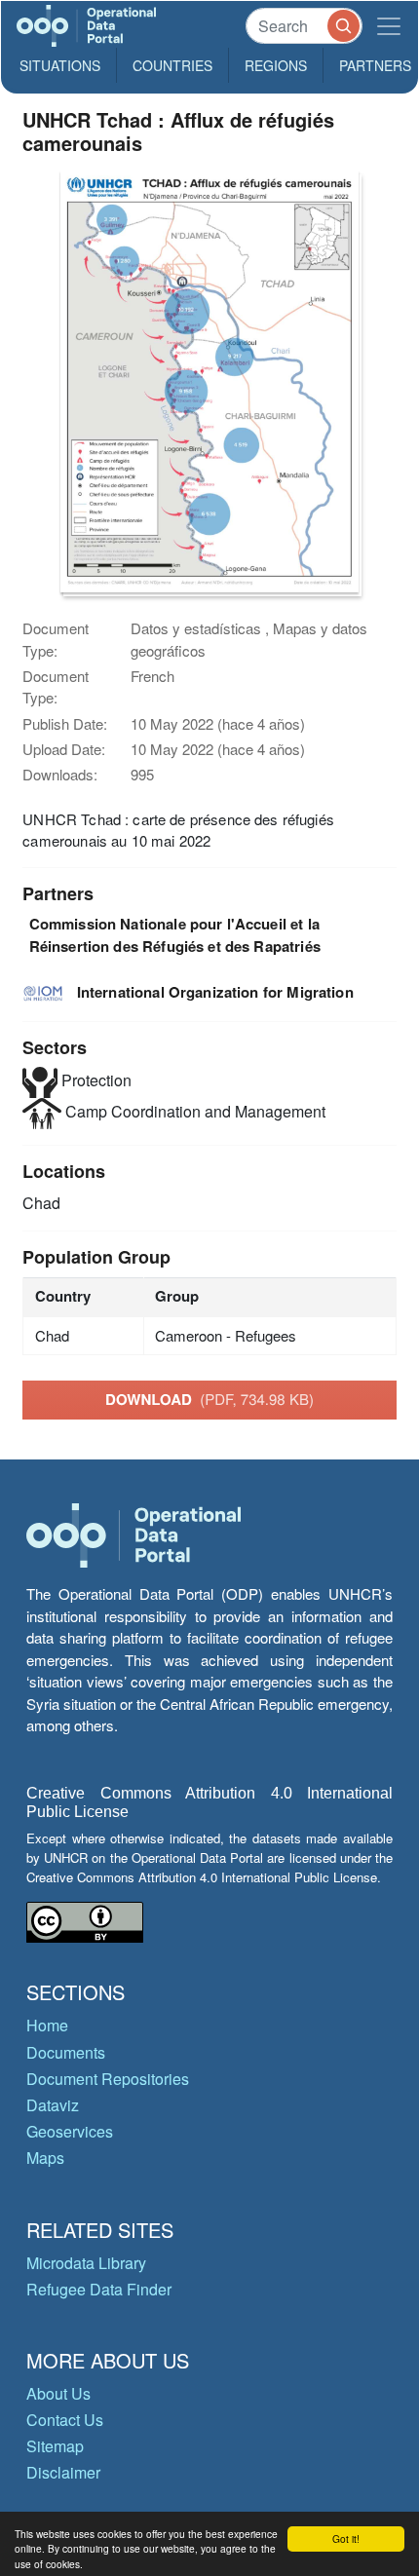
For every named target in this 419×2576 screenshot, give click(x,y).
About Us (58, 2393)
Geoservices (70, 2131)
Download (209, 1399)
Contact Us (65, 2420)
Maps (45, 2158)
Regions (276, 65)
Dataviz (53, 2105)
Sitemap (55, 2446)
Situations (60, 65)
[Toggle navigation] (389, 26)
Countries (172, 65)
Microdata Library (86, 2263)
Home (47, 2025)
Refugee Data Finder (99, 2289)
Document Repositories (108, 2079)
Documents (66, 2052)
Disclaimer (63, 2472)
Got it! (346, 2538)
